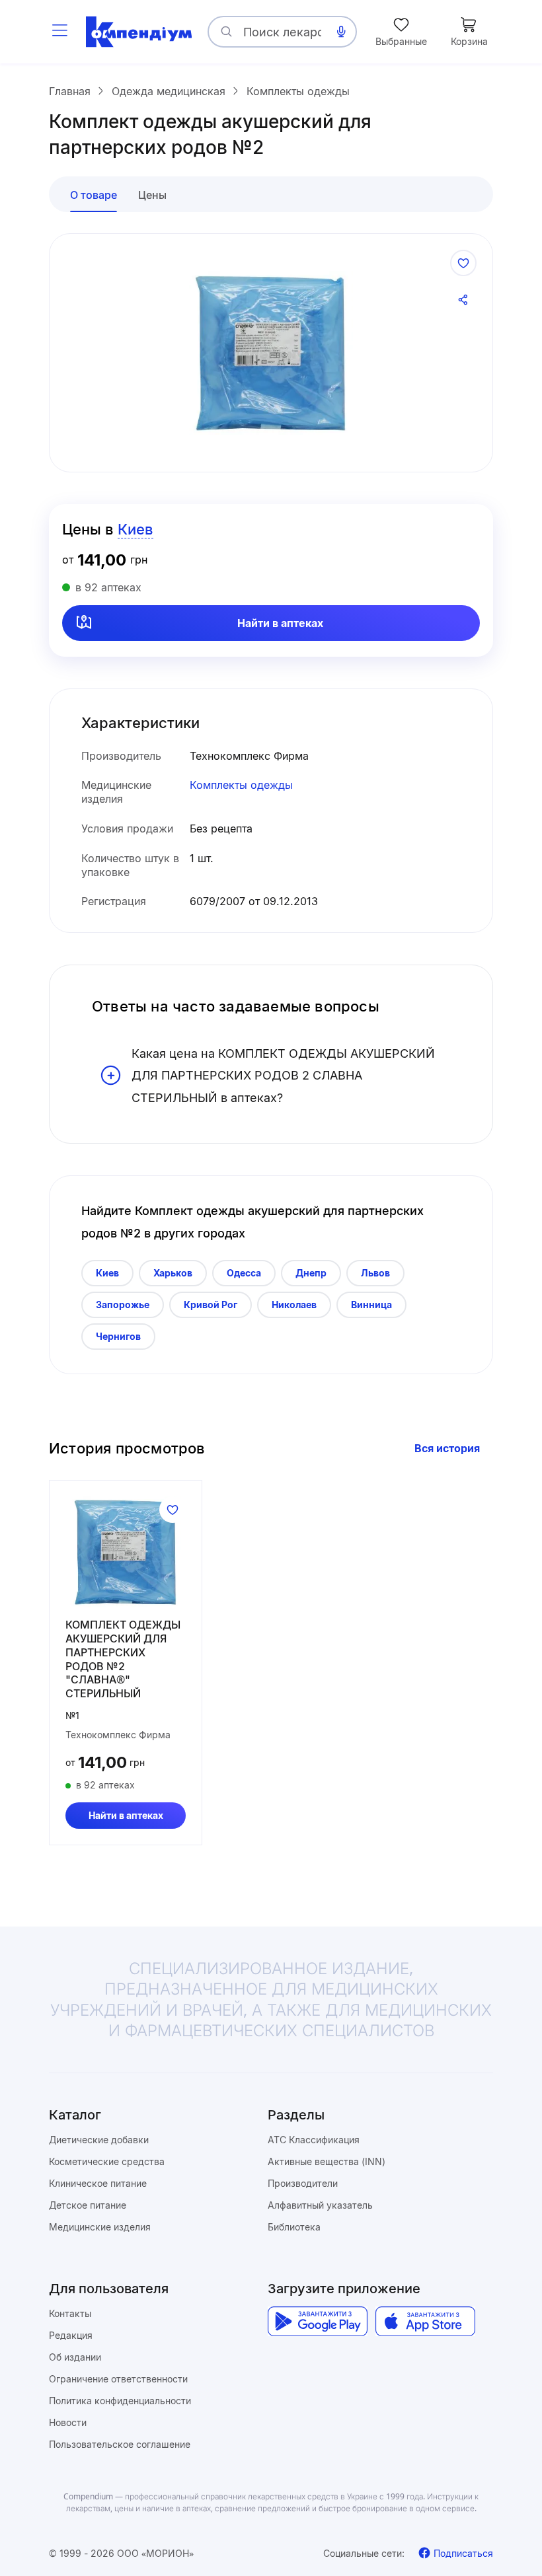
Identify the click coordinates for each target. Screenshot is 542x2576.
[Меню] (59, 32)
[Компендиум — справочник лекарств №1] (139, 32)
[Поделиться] (463, 300)
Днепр (311, 1273)
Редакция (71, 2335)
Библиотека (294, 2227)
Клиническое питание (98, 2183)
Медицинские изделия (100, 2227)
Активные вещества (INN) (327, 2161)
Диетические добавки (99, 2140)
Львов (375, 1273)
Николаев (294, 1305)
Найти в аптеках (280, 623)
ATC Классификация (314, 2140)
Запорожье (123, 1305)
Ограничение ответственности (118, 2379)
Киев (107, 1273)
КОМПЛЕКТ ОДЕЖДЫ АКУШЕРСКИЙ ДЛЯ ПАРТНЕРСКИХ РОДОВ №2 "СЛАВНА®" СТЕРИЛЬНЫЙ (123, 1659)
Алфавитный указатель (320, 2205)
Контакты (70, 2313)
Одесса (244, 1273)
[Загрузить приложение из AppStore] (425, 2321)
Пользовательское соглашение (120, 2444)
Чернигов (118, 1336)
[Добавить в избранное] (463, 263)
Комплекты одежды (241, 785)
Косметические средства (107, 2161)
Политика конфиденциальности (120, 2401)
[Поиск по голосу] (341, 32)
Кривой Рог (211, 1305)
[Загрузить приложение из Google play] (318, 2321)
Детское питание (88, 2205)
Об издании (75, 2357)
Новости (68, 2422)
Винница (371, 1305)
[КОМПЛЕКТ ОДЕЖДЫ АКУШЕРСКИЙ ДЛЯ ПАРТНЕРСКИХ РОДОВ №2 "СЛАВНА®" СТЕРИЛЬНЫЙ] (126, 1552)
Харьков (173, 1273)
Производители (303, 2183)
